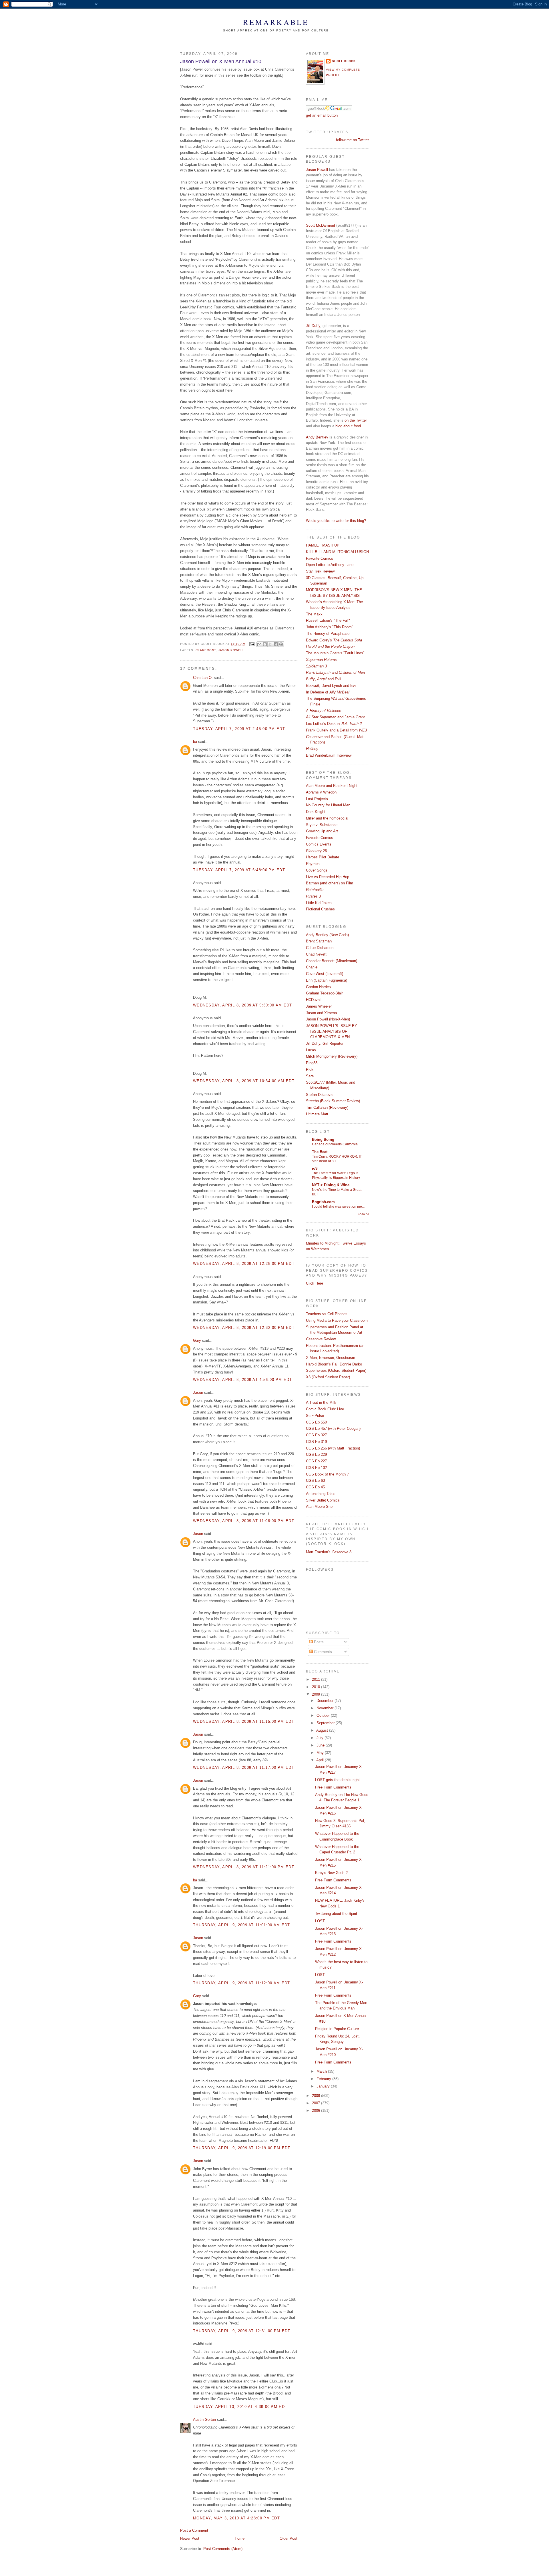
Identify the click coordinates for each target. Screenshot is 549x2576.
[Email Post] (252, 644)
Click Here (315, 1283)
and (335, 672)
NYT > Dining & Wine (331, 1185)
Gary (197, 1340)
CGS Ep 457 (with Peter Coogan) (333, 1428)
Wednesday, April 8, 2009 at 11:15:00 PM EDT (244, 1721)
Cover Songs (317, 870)
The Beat (320, 1152)
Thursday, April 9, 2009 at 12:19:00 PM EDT (242, 2148)
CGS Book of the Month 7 (327, 1474)
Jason (198, 1392)
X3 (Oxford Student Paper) (328, 1377)
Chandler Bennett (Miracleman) (332, 961)
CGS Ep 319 (316, 1442)
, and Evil (324, 679)
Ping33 (312, 1063)
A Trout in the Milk (321, 1402)
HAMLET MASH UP (323, 545)
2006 (317, 2111)
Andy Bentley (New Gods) (327, 935)
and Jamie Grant (335, 717)
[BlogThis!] (265, 644)
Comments (322, 1652)
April (321, 1760)
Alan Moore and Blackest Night (332, 786)
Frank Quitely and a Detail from (336, 730)
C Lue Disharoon (320, 948)
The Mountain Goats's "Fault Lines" (335, 653)
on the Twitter (356, 420)
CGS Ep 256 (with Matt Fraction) (333, 1448)
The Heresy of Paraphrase (328, 634)
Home (240, 2538)
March (322, 2071)
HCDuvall (314, 1000)
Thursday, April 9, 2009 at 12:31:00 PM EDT (242, 2331)
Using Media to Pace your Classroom (337, 1320)
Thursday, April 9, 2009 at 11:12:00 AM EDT (242, 1983)
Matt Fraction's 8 (329, 1552)
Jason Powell (231, 650)
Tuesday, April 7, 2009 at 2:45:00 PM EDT (239, 729)
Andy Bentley (317, 437)
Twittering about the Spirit (336, 1914)
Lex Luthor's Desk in (334, 724)
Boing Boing (323, 1140)
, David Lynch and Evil (331, 686)
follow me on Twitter (352, 140)
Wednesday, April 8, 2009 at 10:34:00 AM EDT (244, 1081)
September (326, 1723)
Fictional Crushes (320, 909)
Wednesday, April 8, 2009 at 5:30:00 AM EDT (243, 1005)
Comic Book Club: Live (325, 1409)
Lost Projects (317, 799)
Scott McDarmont (321, 225)
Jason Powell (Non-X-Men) (328, 1019)
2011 (317, 1679)
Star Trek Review (320, 571)
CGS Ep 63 (315, 1481)
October (324, 1715)
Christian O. (203, 678)
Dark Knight (316, 812)
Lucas (311, 1050)
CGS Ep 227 (316, 1461)
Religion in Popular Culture (337, 2029)
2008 (317, 2096)
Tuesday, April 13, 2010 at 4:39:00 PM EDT (240, 2407)
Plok (310, 1069)
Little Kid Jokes (319, 903)
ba (195, 742)
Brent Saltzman (319, 941)
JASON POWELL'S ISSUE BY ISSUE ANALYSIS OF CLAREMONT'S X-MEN (332, 1031)
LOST (320, 1921)
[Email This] (259, 644)
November (326, 1708)
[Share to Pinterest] (281, 644)
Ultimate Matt (317, 1114)
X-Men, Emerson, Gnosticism (331, 1358)
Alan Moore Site (319, 1507)
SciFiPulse (315, 1416)
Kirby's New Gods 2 (331, 1873)
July (321, 1738)
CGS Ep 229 (316, 1455)
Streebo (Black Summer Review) (333, 1101)
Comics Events (319, 844)
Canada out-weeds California (335, 1144)
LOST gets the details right (337, 1780)
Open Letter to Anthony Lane (330, 565)
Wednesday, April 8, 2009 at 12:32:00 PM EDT (244, 1328)
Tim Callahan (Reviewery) (327, 1107)
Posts (318, 1642)
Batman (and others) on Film (330, 883)
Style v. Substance (322, 825)
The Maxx (314, 614)
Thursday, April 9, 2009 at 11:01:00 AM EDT (242, 1925)
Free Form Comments (333, 1787)
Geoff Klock (344, 61)
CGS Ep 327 (316, 1435)
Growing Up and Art (322, 831)
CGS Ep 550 (316, 1422)
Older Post (289, 2538)
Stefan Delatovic (320, 1095)
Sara (310, 1076)
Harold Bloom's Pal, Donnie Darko (334, 1364)
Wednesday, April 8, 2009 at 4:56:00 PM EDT (243, 1380)
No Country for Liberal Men (328, 805)
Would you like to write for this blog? (336, 521)
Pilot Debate (323, 857)
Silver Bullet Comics (323, 1500)
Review (321, 1339)
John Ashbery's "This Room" (330, 627)
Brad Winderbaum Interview (329, 755)
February (324, 2079)
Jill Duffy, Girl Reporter (325, 1043)
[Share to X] (270, 644)
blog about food (348, 426)
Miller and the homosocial (327, 818)
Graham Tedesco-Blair (324, 993)
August (323, 1730)
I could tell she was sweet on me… (339, 1207)
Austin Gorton (204, 2420)
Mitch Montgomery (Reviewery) (332, 1056)
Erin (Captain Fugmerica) (327, 980)
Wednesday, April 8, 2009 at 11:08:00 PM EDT (244, 1521)
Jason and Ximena (321, 1013)
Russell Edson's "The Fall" (328, 620)
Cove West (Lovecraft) (325, 974)
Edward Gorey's (334, 640)
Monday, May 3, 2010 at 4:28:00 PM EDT (236, 2518)
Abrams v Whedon (321, 792)
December (326, 1701)
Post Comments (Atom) (223, 2549)
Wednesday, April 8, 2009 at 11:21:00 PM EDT (244, 1867)
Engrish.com (323, 1202)
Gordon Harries (318, 987)
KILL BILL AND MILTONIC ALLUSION (337, 552)
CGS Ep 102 (316, 1468)
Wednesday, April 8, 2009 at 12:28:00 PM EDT (244, 1264)
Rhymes (313, 864)
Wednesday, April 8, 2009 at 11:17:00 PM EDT (244, 1767)
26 (316, 851)
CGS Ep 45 (315, 1487)
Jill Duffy (313, 326)
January (324, 2086)
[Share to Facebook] (276, 644)
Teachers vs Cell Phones (327, 1314)
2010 (317, 1687)
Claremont (206, 650)
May (321, 1753)
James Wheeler (319, 1006)
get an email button (322, 115)
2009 (317, 1694)
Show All (363, 1214)
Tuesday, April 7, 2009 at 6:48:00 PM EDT (239, 870)
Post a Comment (194, 2530)
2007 (317, 2103)
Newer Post (190, 2538)
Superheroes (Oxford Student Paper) (336, 1370)
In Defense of (328, 692)
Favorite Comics (320, 558)
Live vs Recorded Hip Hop (328, 877)
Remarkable (276, 22)
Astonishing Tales (321, 1494)
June (321, 1745)
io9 (315, 1168)
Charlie (312, 967)
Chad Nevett (316, 954)
